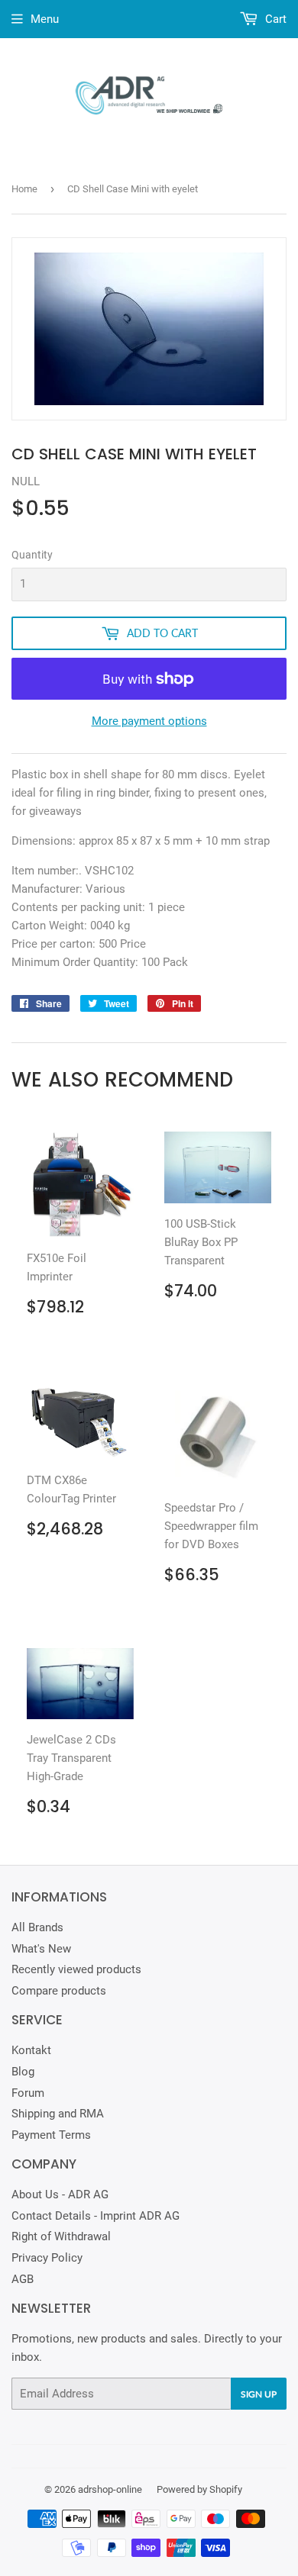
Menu (45, 19)
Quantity (32, 555)
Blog (23, 2072)
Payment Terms (51, 2135)
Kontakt (31, 2050)
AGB (23, 2279)
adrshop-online (110, 2489)
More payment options (149, 721)
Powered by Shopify (199, 2489)
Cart (274, 19)
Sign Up (259, 2394)
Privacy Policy (47, 2258)
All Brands (37, 1927)
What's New (41, 1949)
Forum (28, 2093)
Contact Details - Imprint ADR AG (96, 2216)
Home (24, 189)
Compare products (59, 1991)
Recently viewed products (76, 1969)
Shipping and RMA (58, 2114)
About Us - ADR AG (60, 2194)
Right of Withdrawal (61, 2236)
